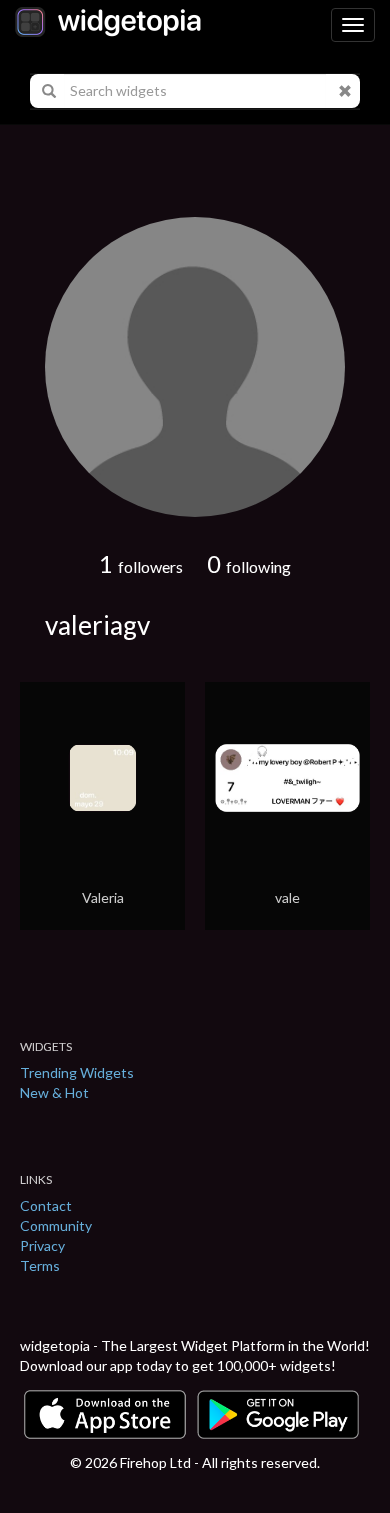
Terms (40, 1265)
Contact (46, 1205)
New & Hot (54, 1092)
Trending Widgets (77, 1072)
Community (56, 1225)
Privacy (42, 1245)
